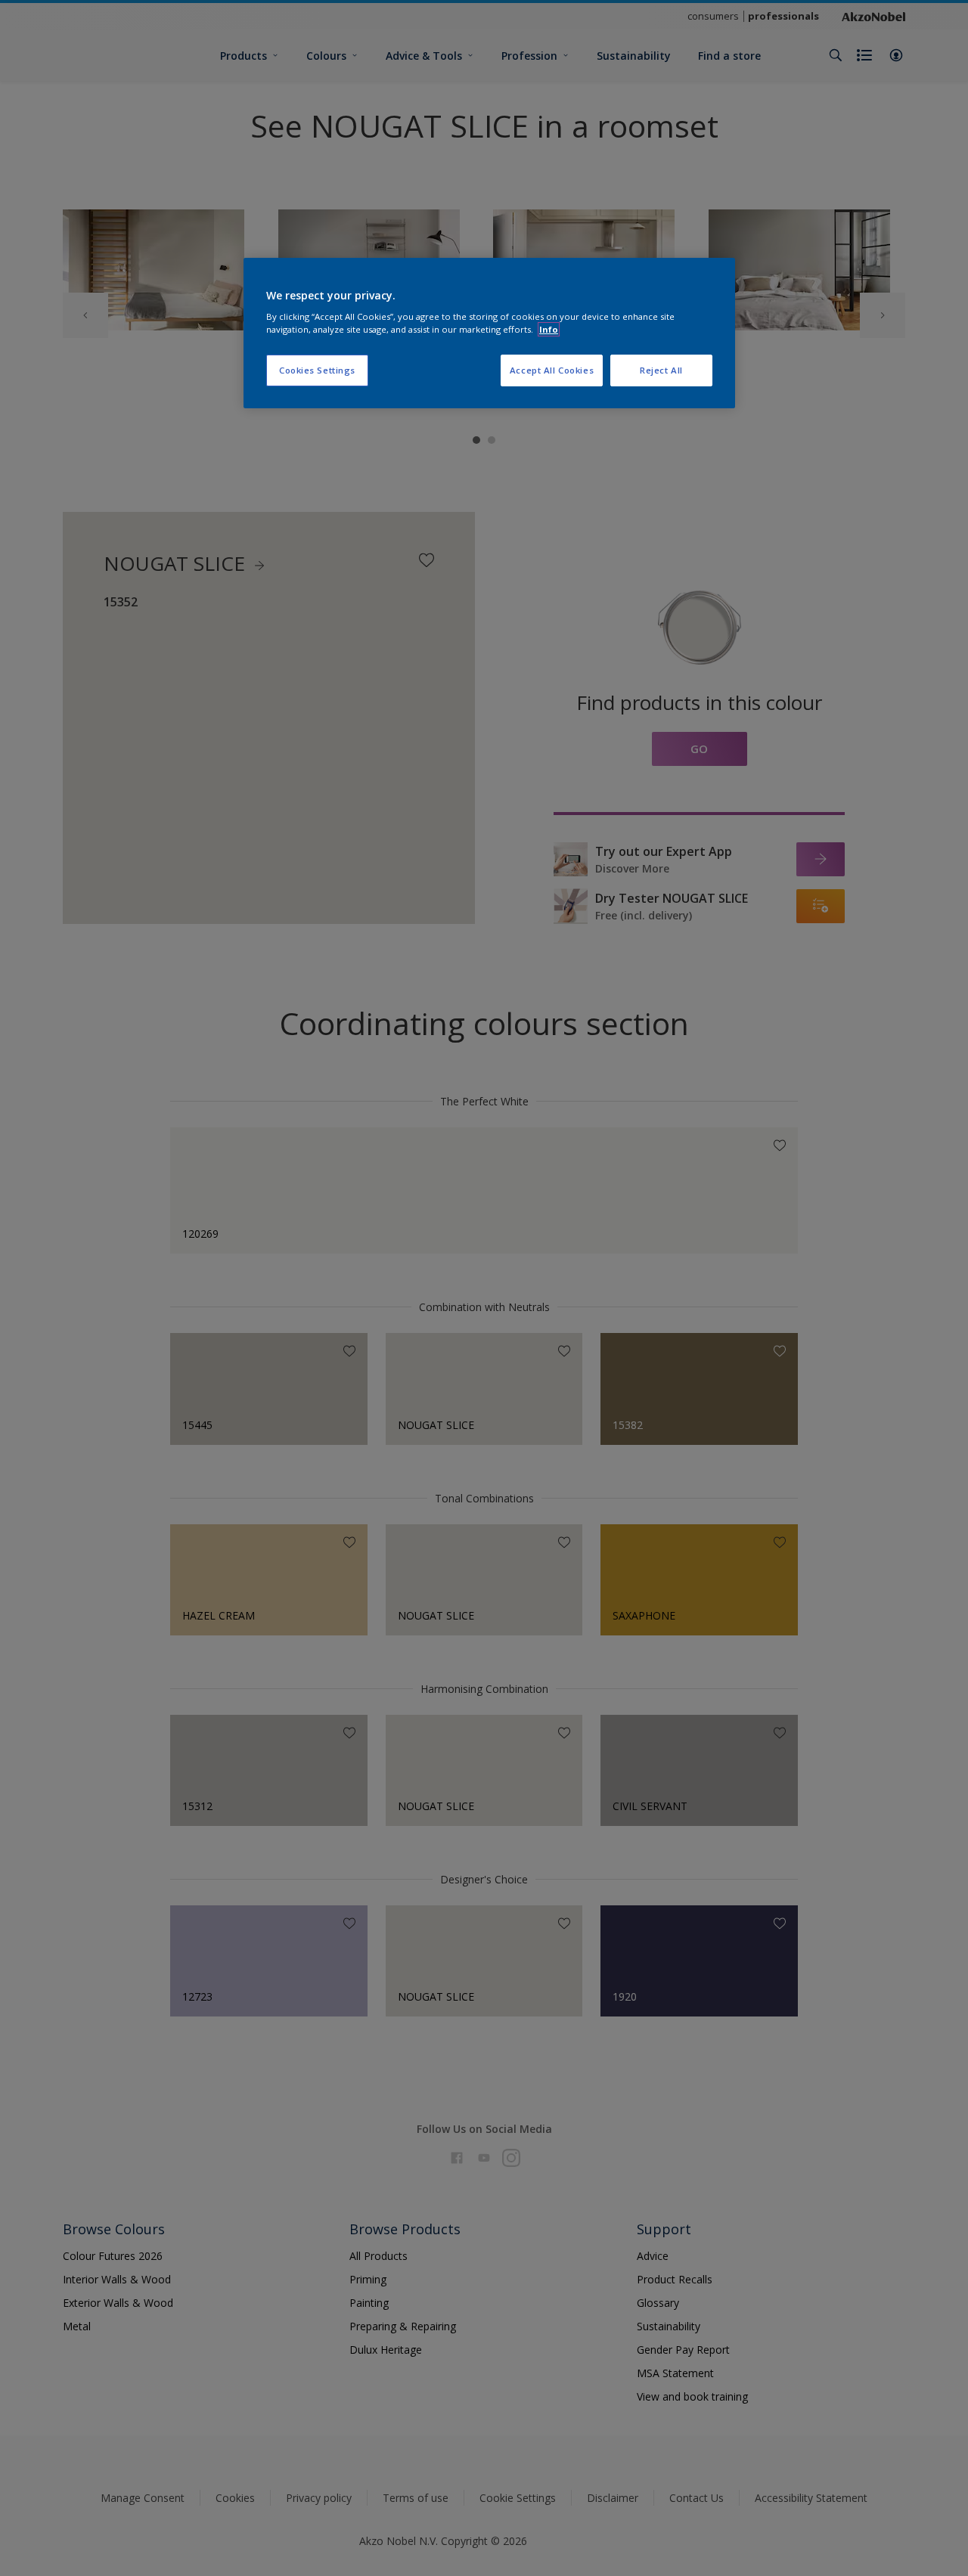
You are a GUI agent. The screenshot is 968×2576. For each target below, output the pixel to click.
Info (549, 329)
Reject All (661, 370)
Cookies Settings (317, 370)
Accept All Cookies (552, 370)
